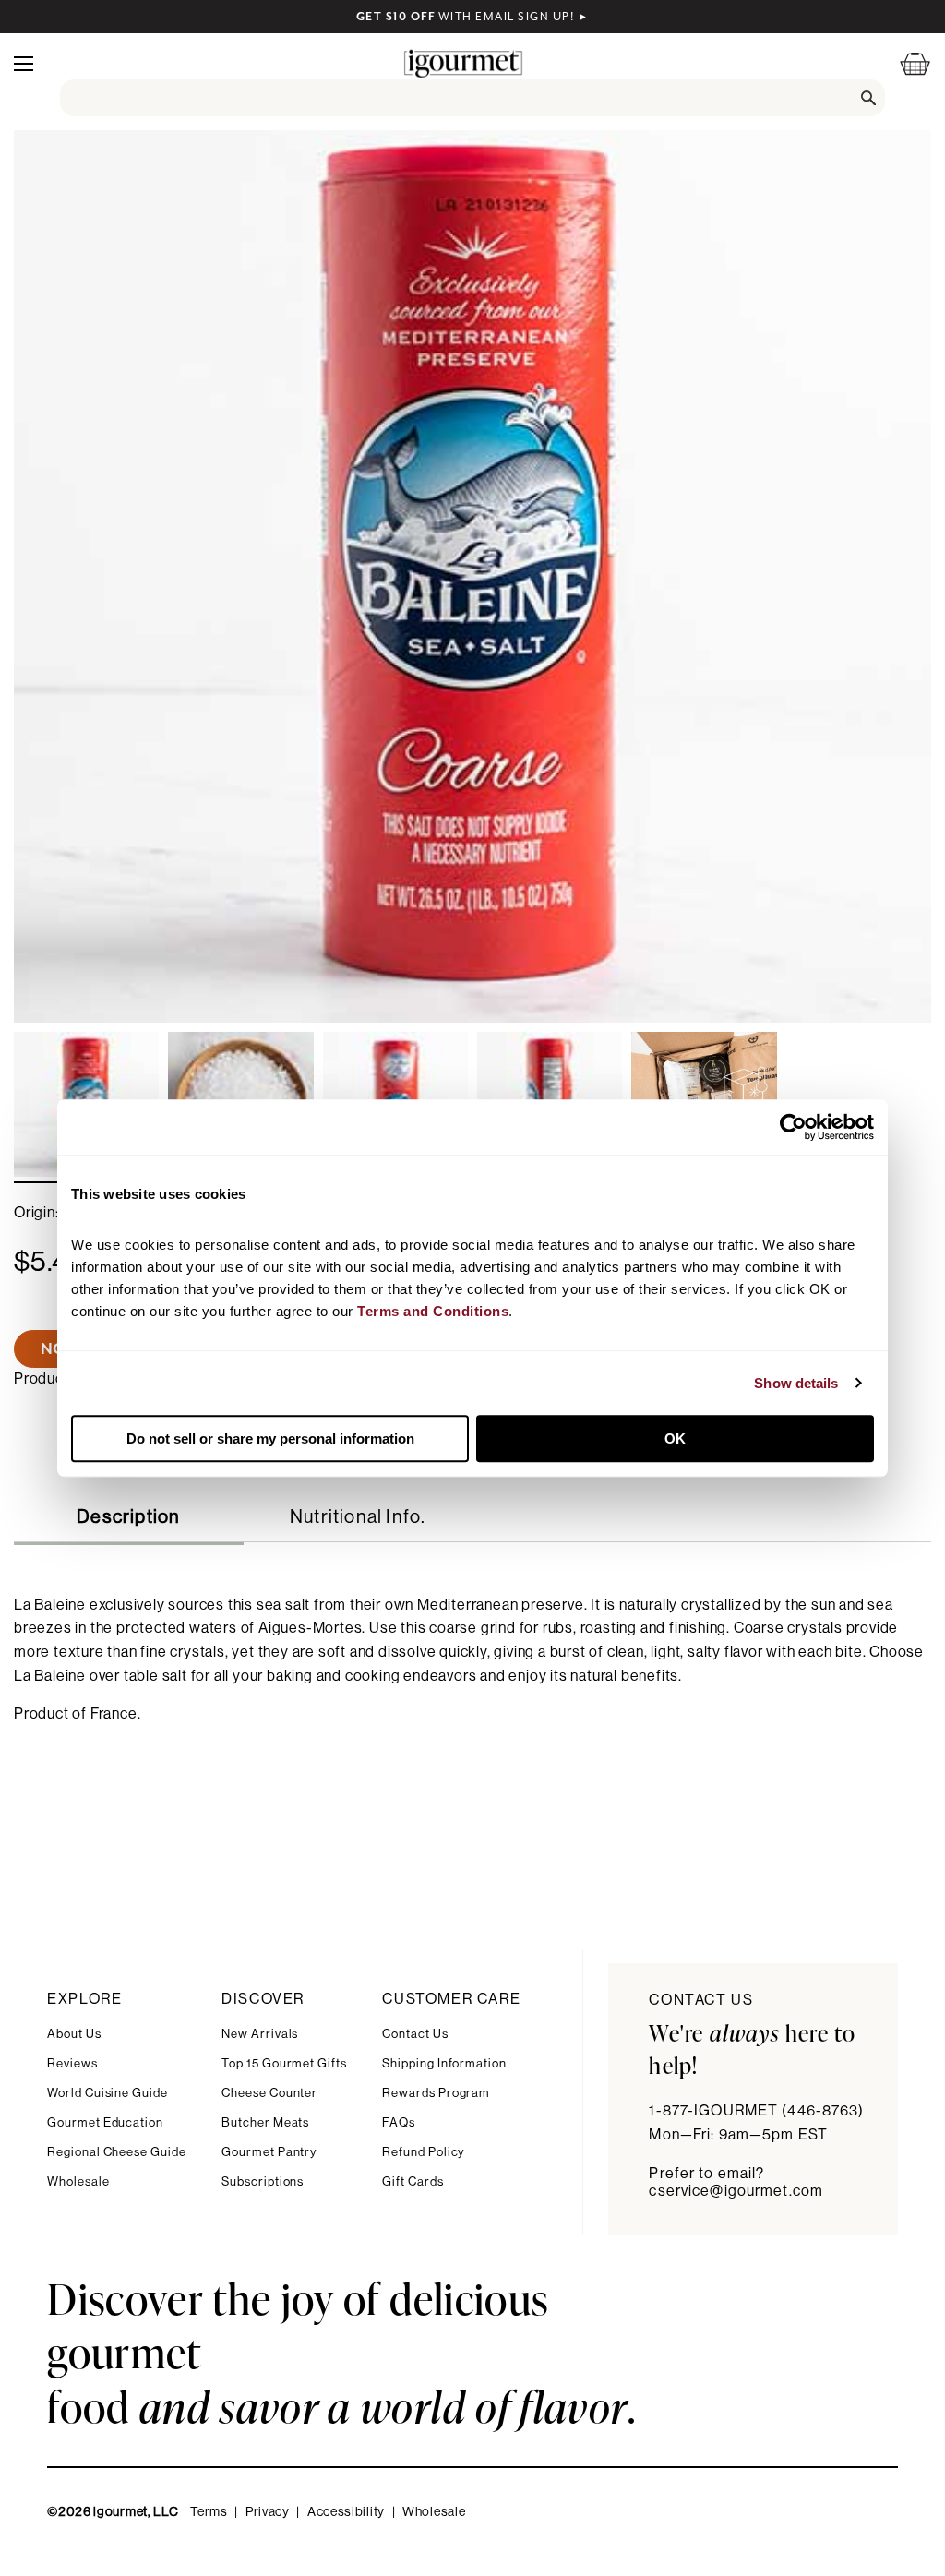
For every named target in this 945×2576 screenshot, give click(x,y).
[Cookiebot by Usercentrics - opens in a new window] (793, 1127)
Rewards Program (436, 2093)
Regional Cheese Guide (117, 2152)
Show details (796, 1383)
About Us (74, 2034)
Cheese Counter (269, 2093)
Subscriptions (263, 2181)
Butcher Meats (265, 2122)
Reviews (72, 2063)
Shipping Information (444, 2063)
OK (675, 1438)
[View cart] (903, 63)
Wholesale (78, 2181)
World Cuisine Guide (108, 2093)
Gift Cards (413, 2181)
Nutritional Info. (358, 1517)
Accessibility (346, 2512)
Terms (209, 2512)
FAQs (399, 2122)
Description (128, 1517)
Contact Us (415, 2034)
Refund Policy (423, 2152)
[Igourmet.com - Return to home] (463, 63)
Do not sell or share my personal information (270, 1438)
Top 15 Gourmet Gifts (284, 2063)
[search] (473, 98)
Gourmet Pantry (269, 2152)
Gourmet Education (105, 2122)
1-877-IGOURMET (756, 2111)
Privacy (268, 2512)
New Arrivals (260, 2034)
